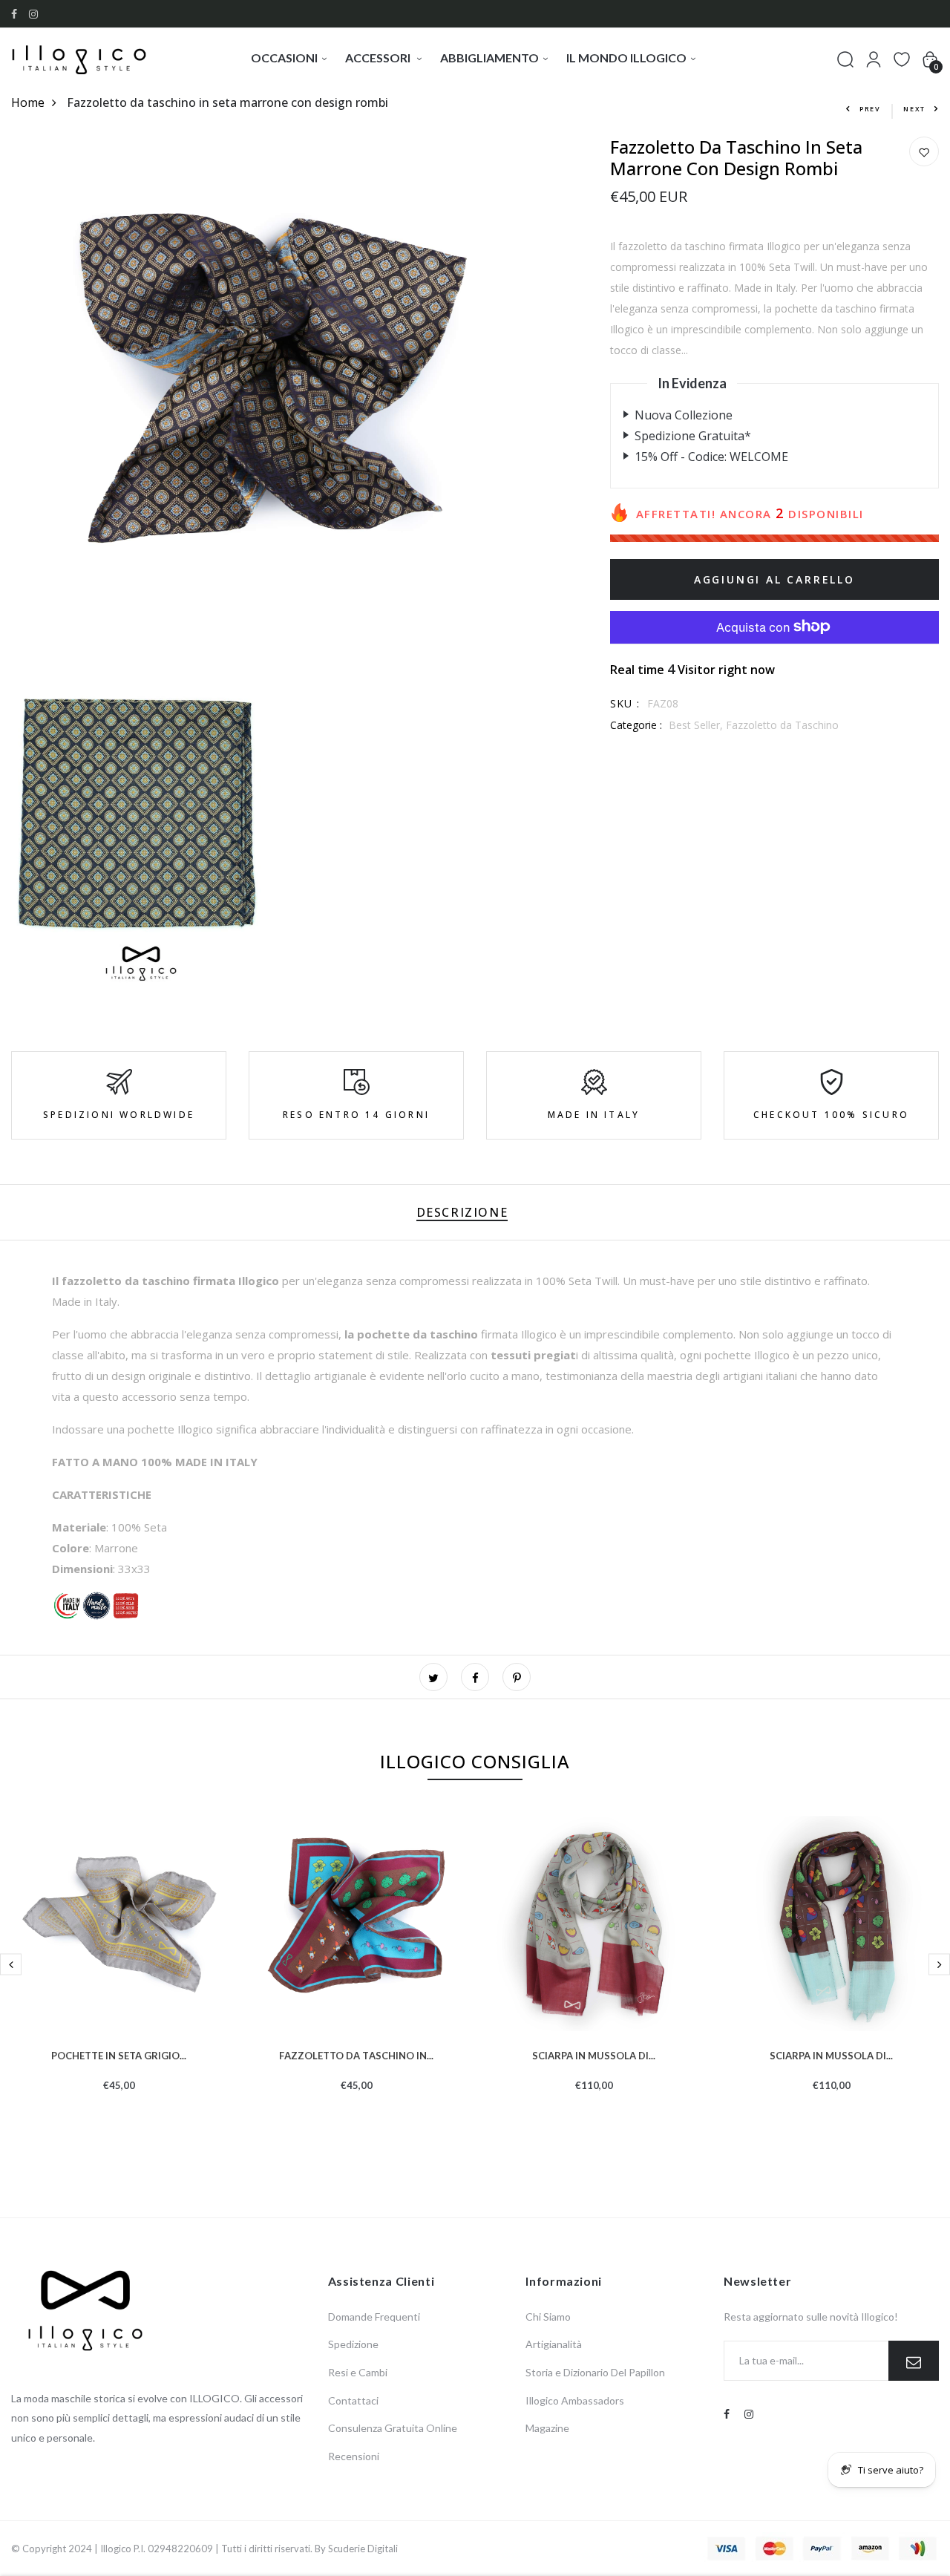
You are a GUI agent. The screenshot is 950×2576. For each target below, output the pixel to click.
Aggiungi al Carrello (774, 579)
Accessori (379, 58)
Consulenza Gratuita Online (393, 2428)
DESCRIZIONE (462, 1212)
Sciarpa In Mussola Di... (594, 2054)
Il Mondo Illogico (626, 58)
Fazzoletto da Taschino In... (356, 2054)
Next (914, 109)
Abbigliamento (489, 58)
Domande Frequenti (374, 2317)
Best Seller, (697, 724)
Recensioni (354, 2456)
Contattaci (353, 2400)
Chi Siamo (548, 2317)
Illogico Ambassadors (575, 2400)
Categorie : (636, 724)
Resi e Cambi (358, 2372)
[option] (119, 1977)
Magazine (547, 2428)
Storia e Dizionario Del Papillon (595, 2372)
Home (28, 102)
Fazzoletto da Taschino (782, 724)
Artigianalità (554, 2344)
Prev (870, 109)
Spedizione (353, 2344)
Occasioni (284, 58)
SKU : (625, 703)
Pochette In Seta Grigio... (119, 2054)
